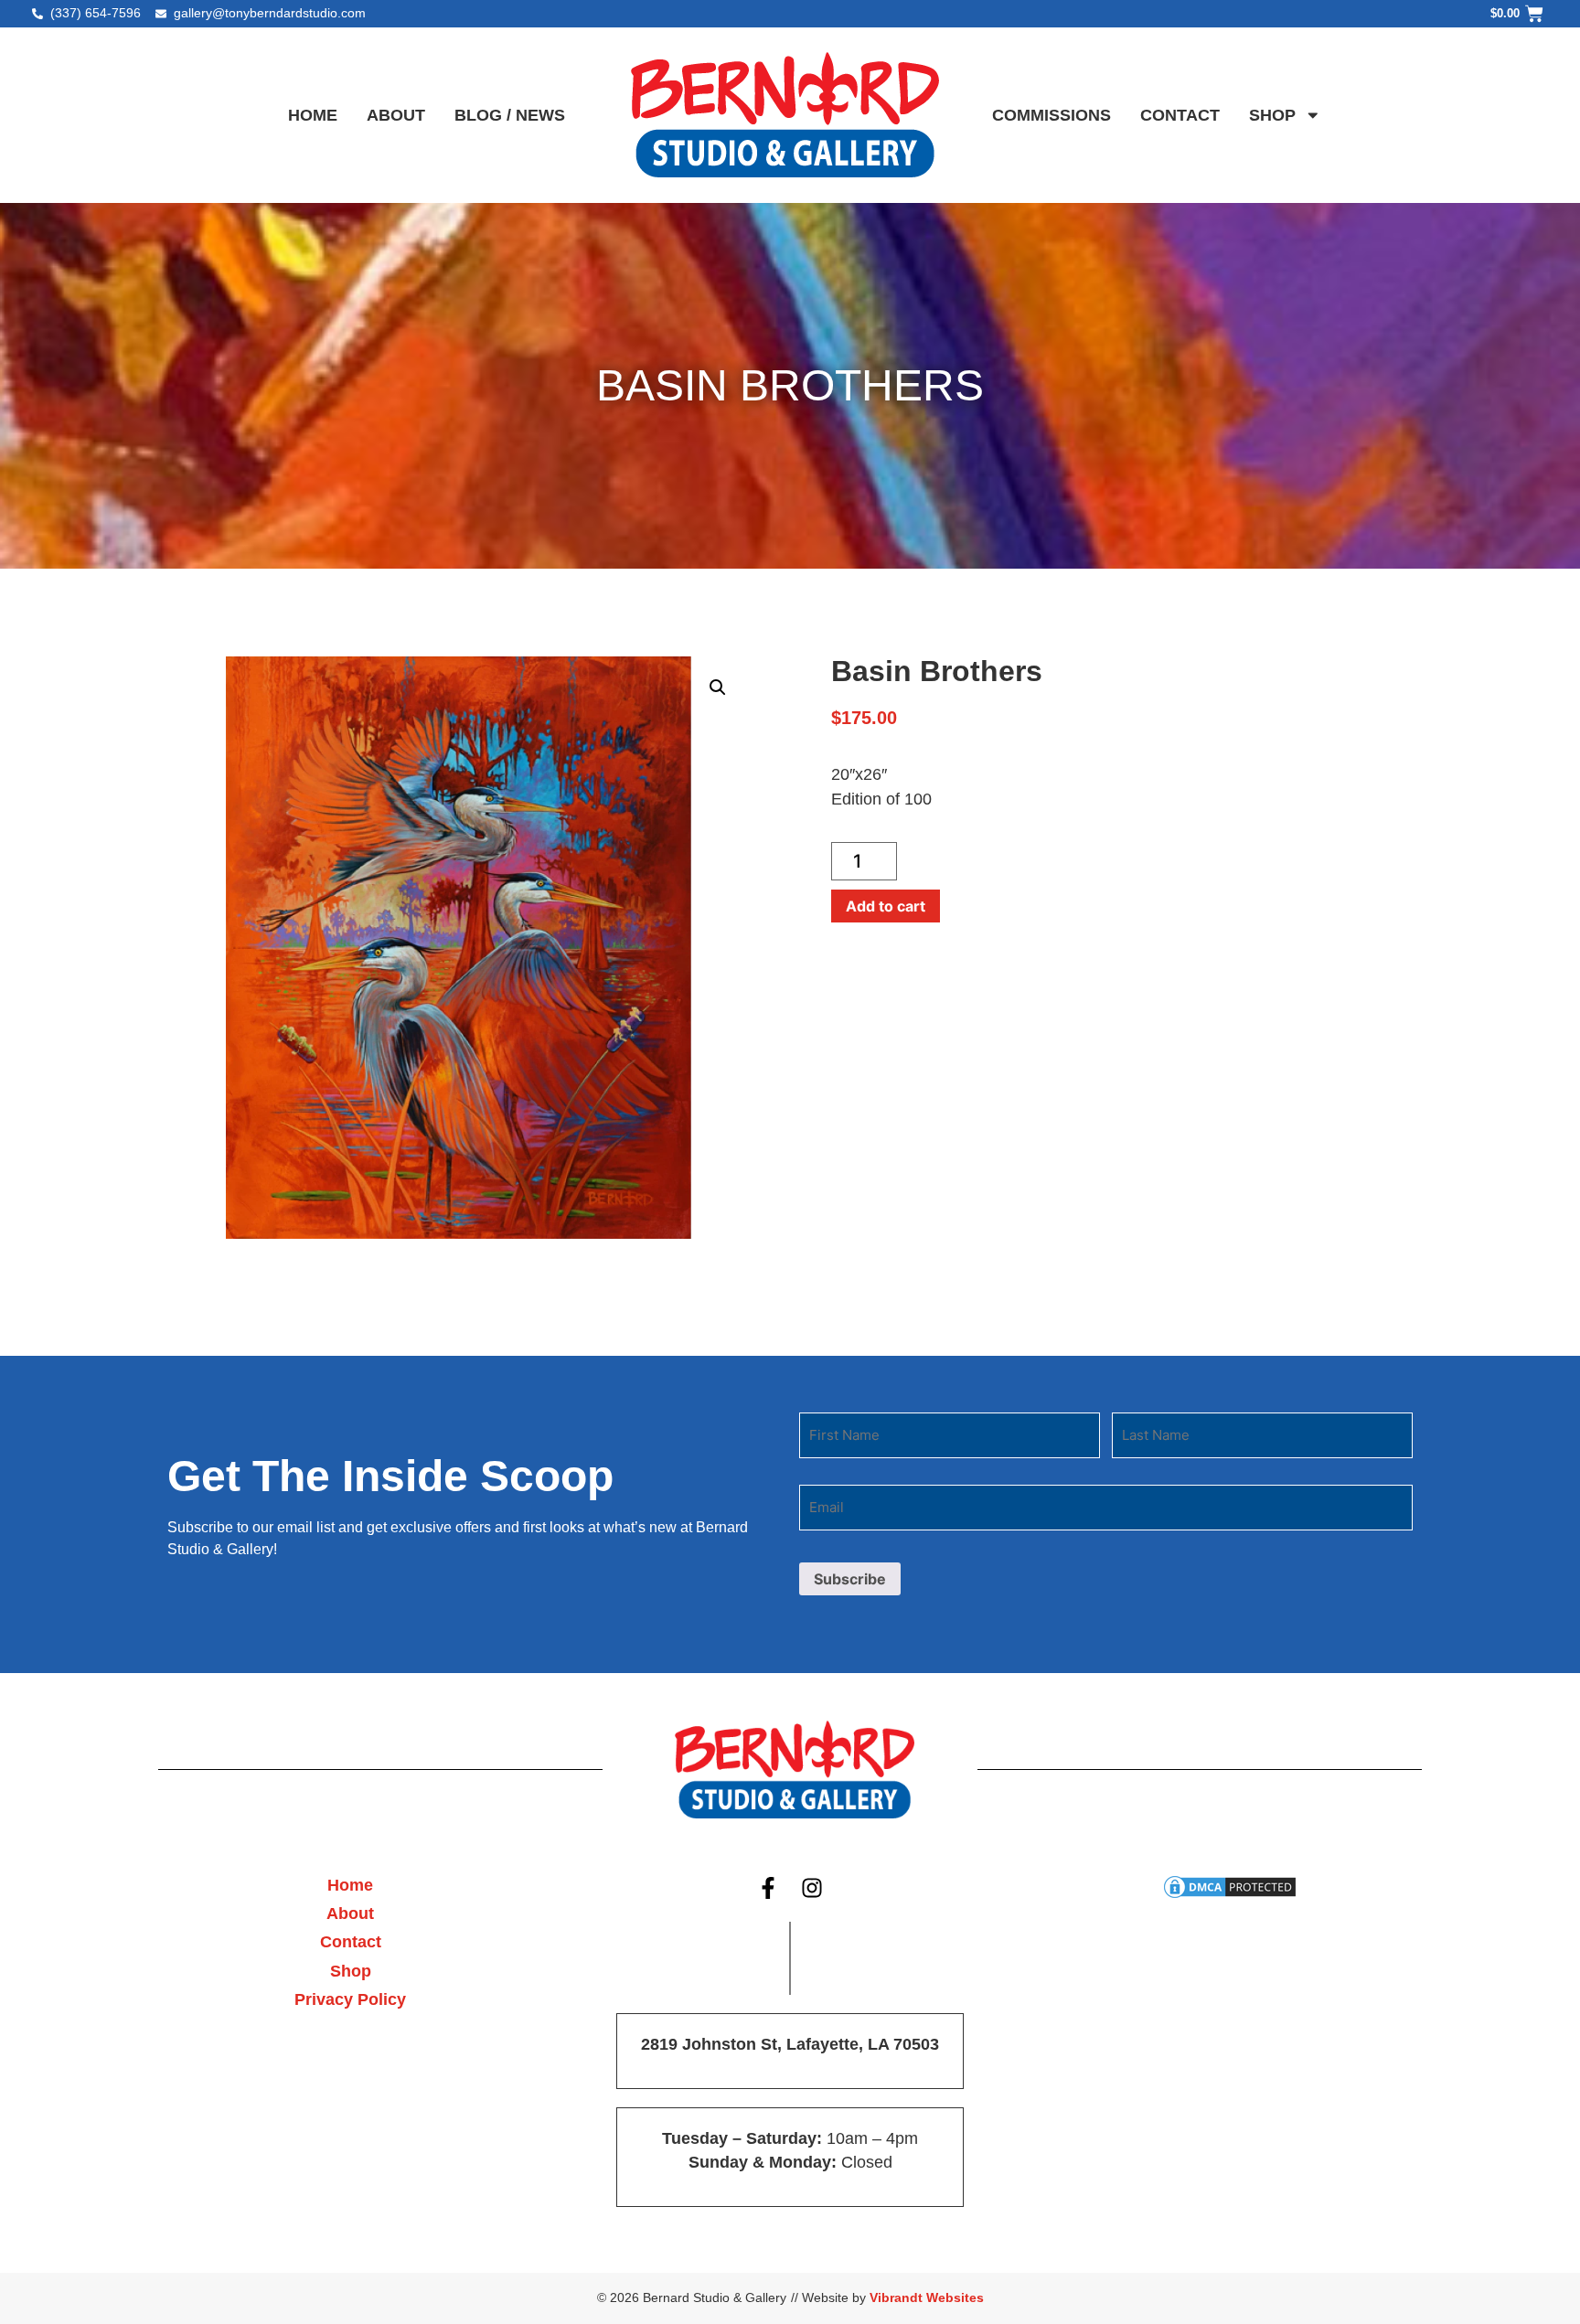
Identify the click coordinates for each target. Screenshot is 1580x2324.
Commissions (1052, 115)
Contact (1180, 115)
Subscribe (850, 1579)
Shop (1272, 115)
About (396, 115)
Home (313, 115)
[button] (718, 688)
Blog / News (510, 115)
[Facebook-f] (768, 1889)
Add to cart (886, 906)
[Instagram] (813, 1889)
